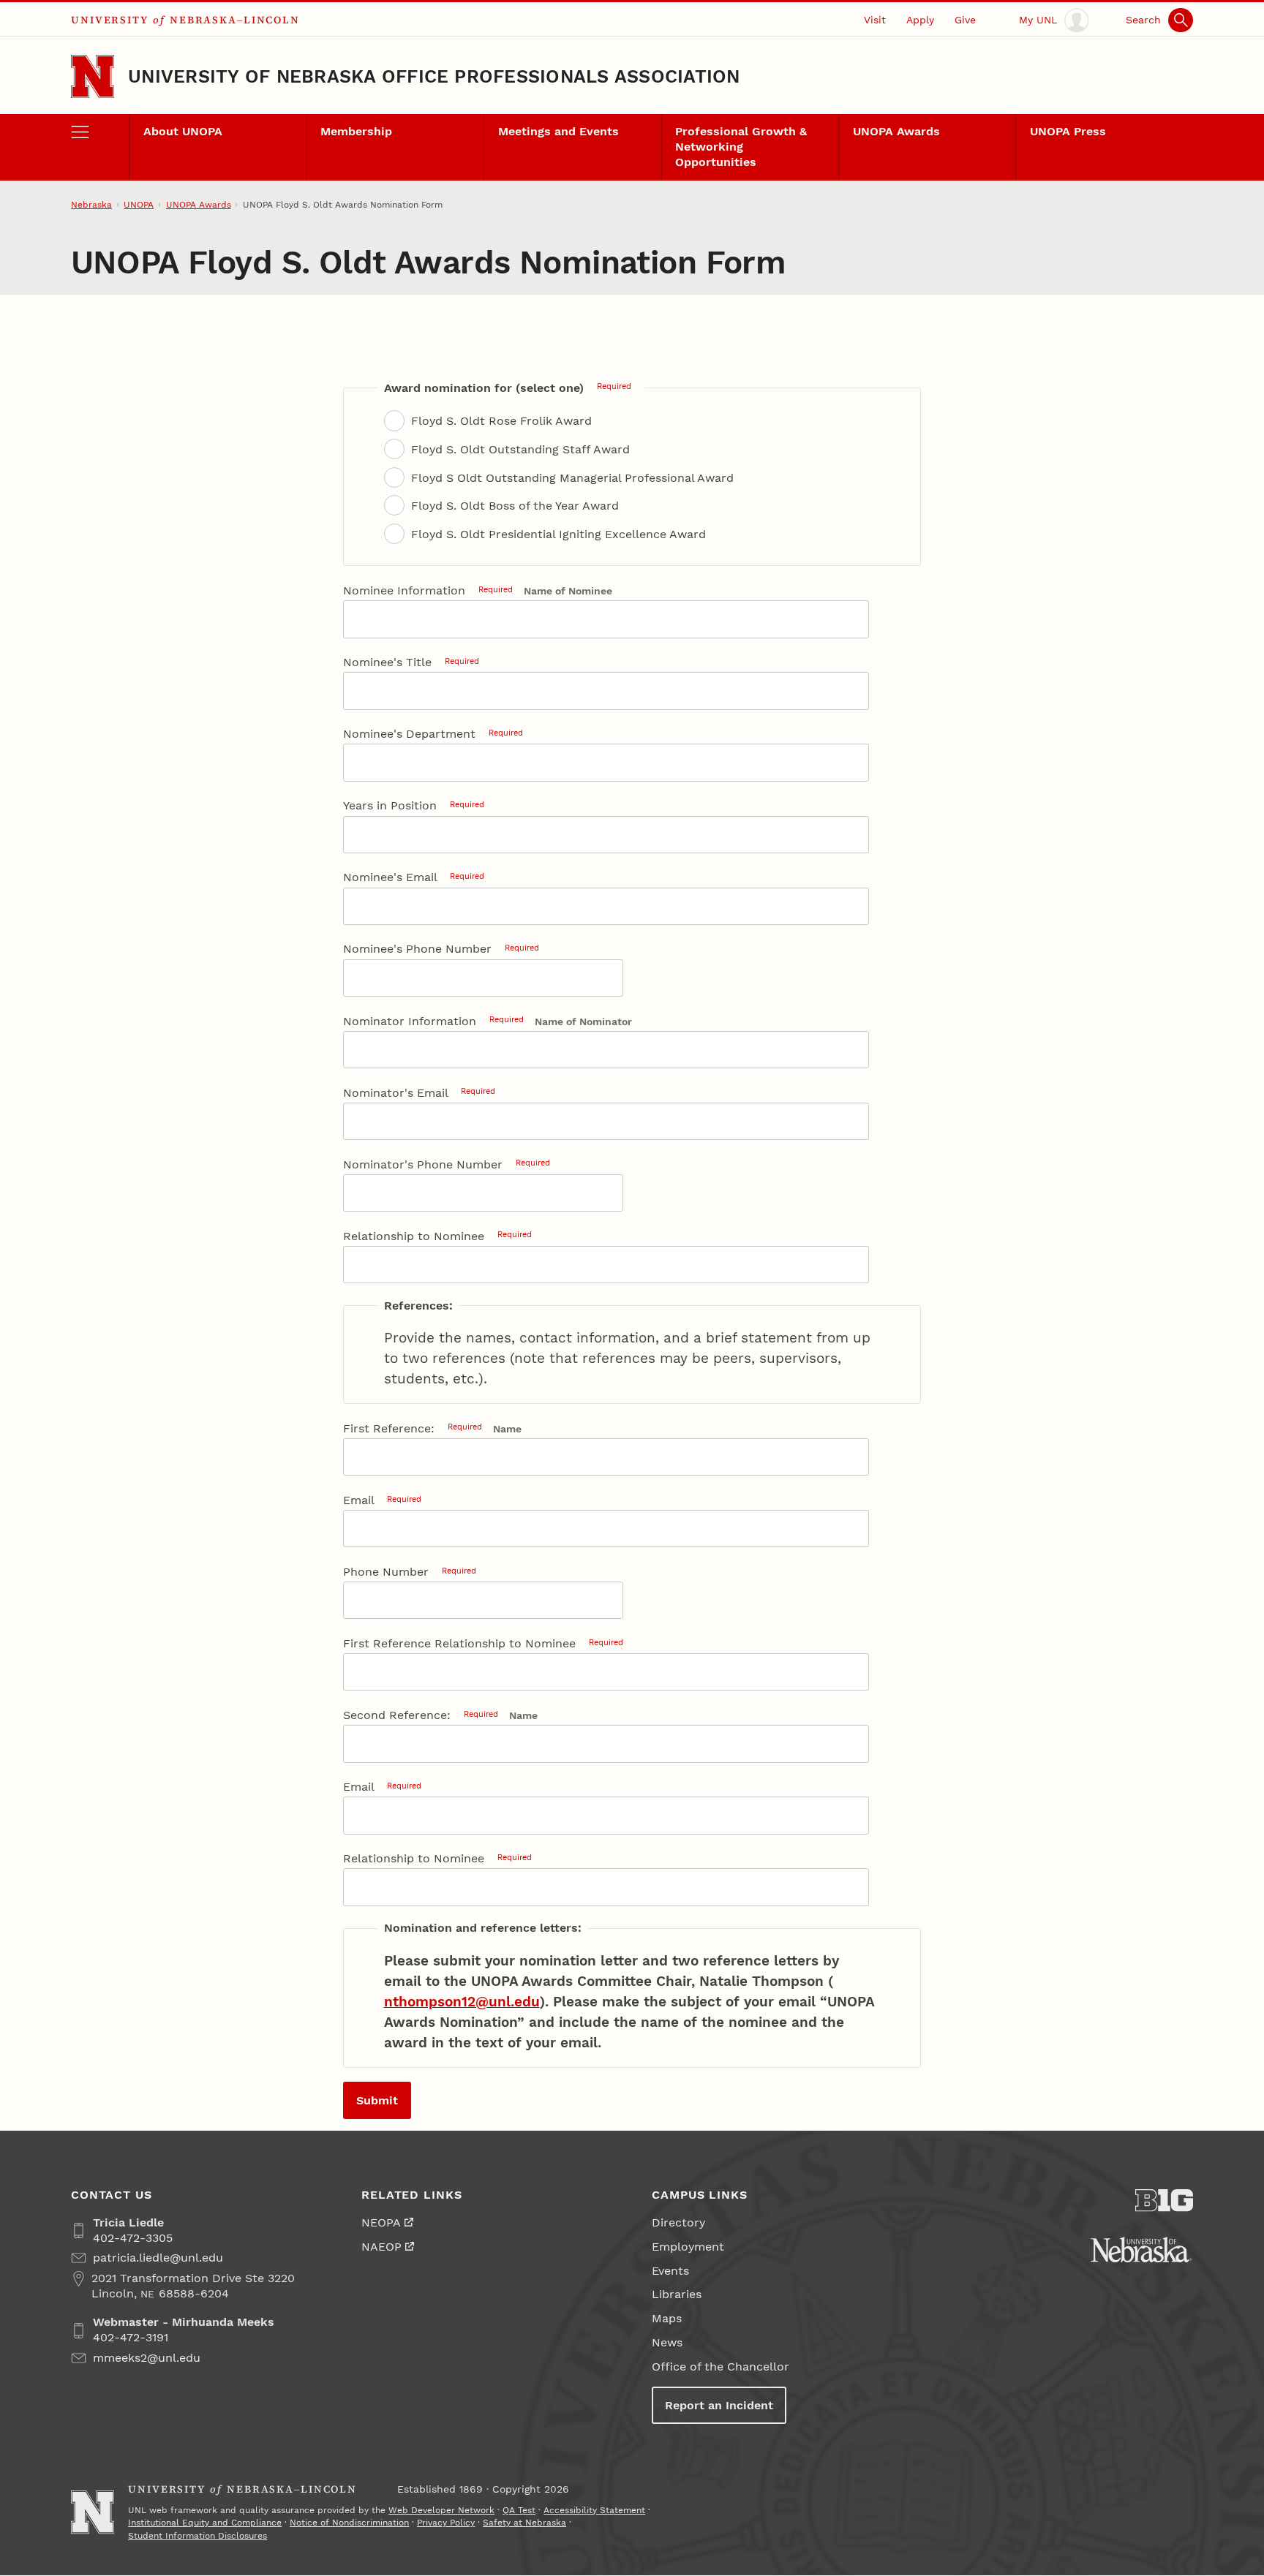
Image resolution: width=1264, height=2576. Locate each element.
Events (670, 2271)
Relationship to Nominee (437, 1236)
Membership (356, 131)
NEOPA (381, 2222)
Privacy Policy (446, 2523)
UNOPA (139, 205)
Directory (678, 2222)
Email (382, 1500)
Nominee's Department (433, 734)
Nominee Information (428, 590)
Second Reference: (421, 1715)
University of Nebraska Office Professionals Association (434, 76)
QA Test (519, 2510)
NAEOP (381, 2247)
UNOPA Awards (896, 131)
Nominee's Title (411, 662)
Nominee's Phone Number (441, 949)
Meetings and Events (558, 131)
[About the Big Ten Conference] (1164, 2201)
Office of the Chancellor (721, 2367)
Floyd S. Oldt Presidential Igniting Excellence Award (558, 534)
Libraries (677, 2294)
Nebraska (91, 205)
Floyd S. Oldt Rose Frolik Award (501, 421)
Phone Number (410, 1572)
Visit (875, 20)
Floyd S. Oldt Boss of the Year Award (515, 506)
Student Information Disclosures (197, 2536)
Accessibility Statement (594, 2510)
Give (965, 20)
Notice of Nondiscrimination (349, 2523)
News (667, 2342)
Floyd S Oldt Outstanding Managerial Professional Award (572, 478)
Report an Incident (719, 2405)
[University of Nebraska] (1141, 2250)
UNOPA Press (1068, 131)
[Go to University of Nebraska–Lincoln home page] (93, 76)
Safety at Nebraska (524, 2523)
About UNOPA (183, 131)
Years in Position (414, 805)
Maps (667, 2318)
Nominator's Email (419, 1093)
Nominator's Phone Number (447, 1164)
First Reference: (413, 1428)
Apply (920, 20)
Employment (688, 2247)
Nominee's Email (414, 877)
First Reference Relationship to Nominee (483, 1643)
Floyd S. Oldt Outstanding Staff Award (520, 449)
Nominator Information (433, 1021)
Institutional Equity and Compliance (205, 2523)
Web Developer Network (441, 2510)
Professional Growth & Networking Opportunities (741, 147)
